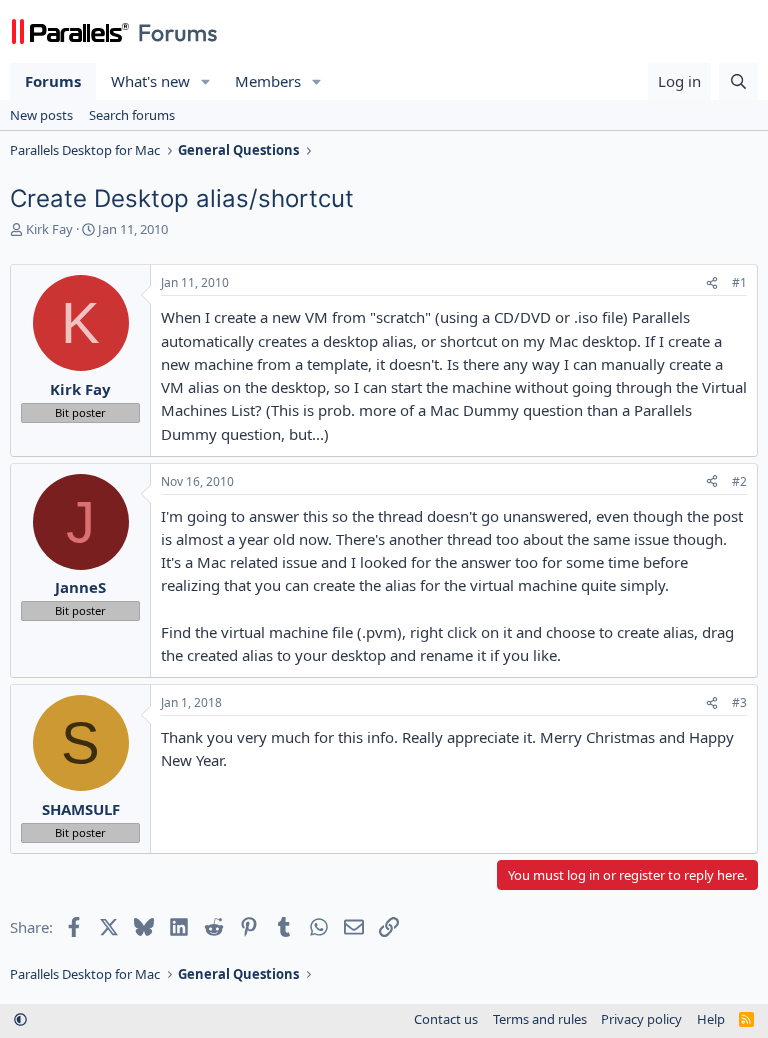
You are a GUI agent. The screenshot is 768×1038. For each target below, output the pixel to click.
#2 (739, 481)
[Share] (712, 283)
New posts (41, 115)
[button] (206, 81)
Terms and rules (540, 1019)
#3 (739, 702)
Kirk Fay (49, 229)
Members (268, 81)
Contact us (446, 1019)
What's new (150, 81)
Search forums (132, 115)
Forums (53, 81)
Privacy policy (641, 1019)
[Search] (738, 81)
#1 (739, 282)
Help (711, 1019)
